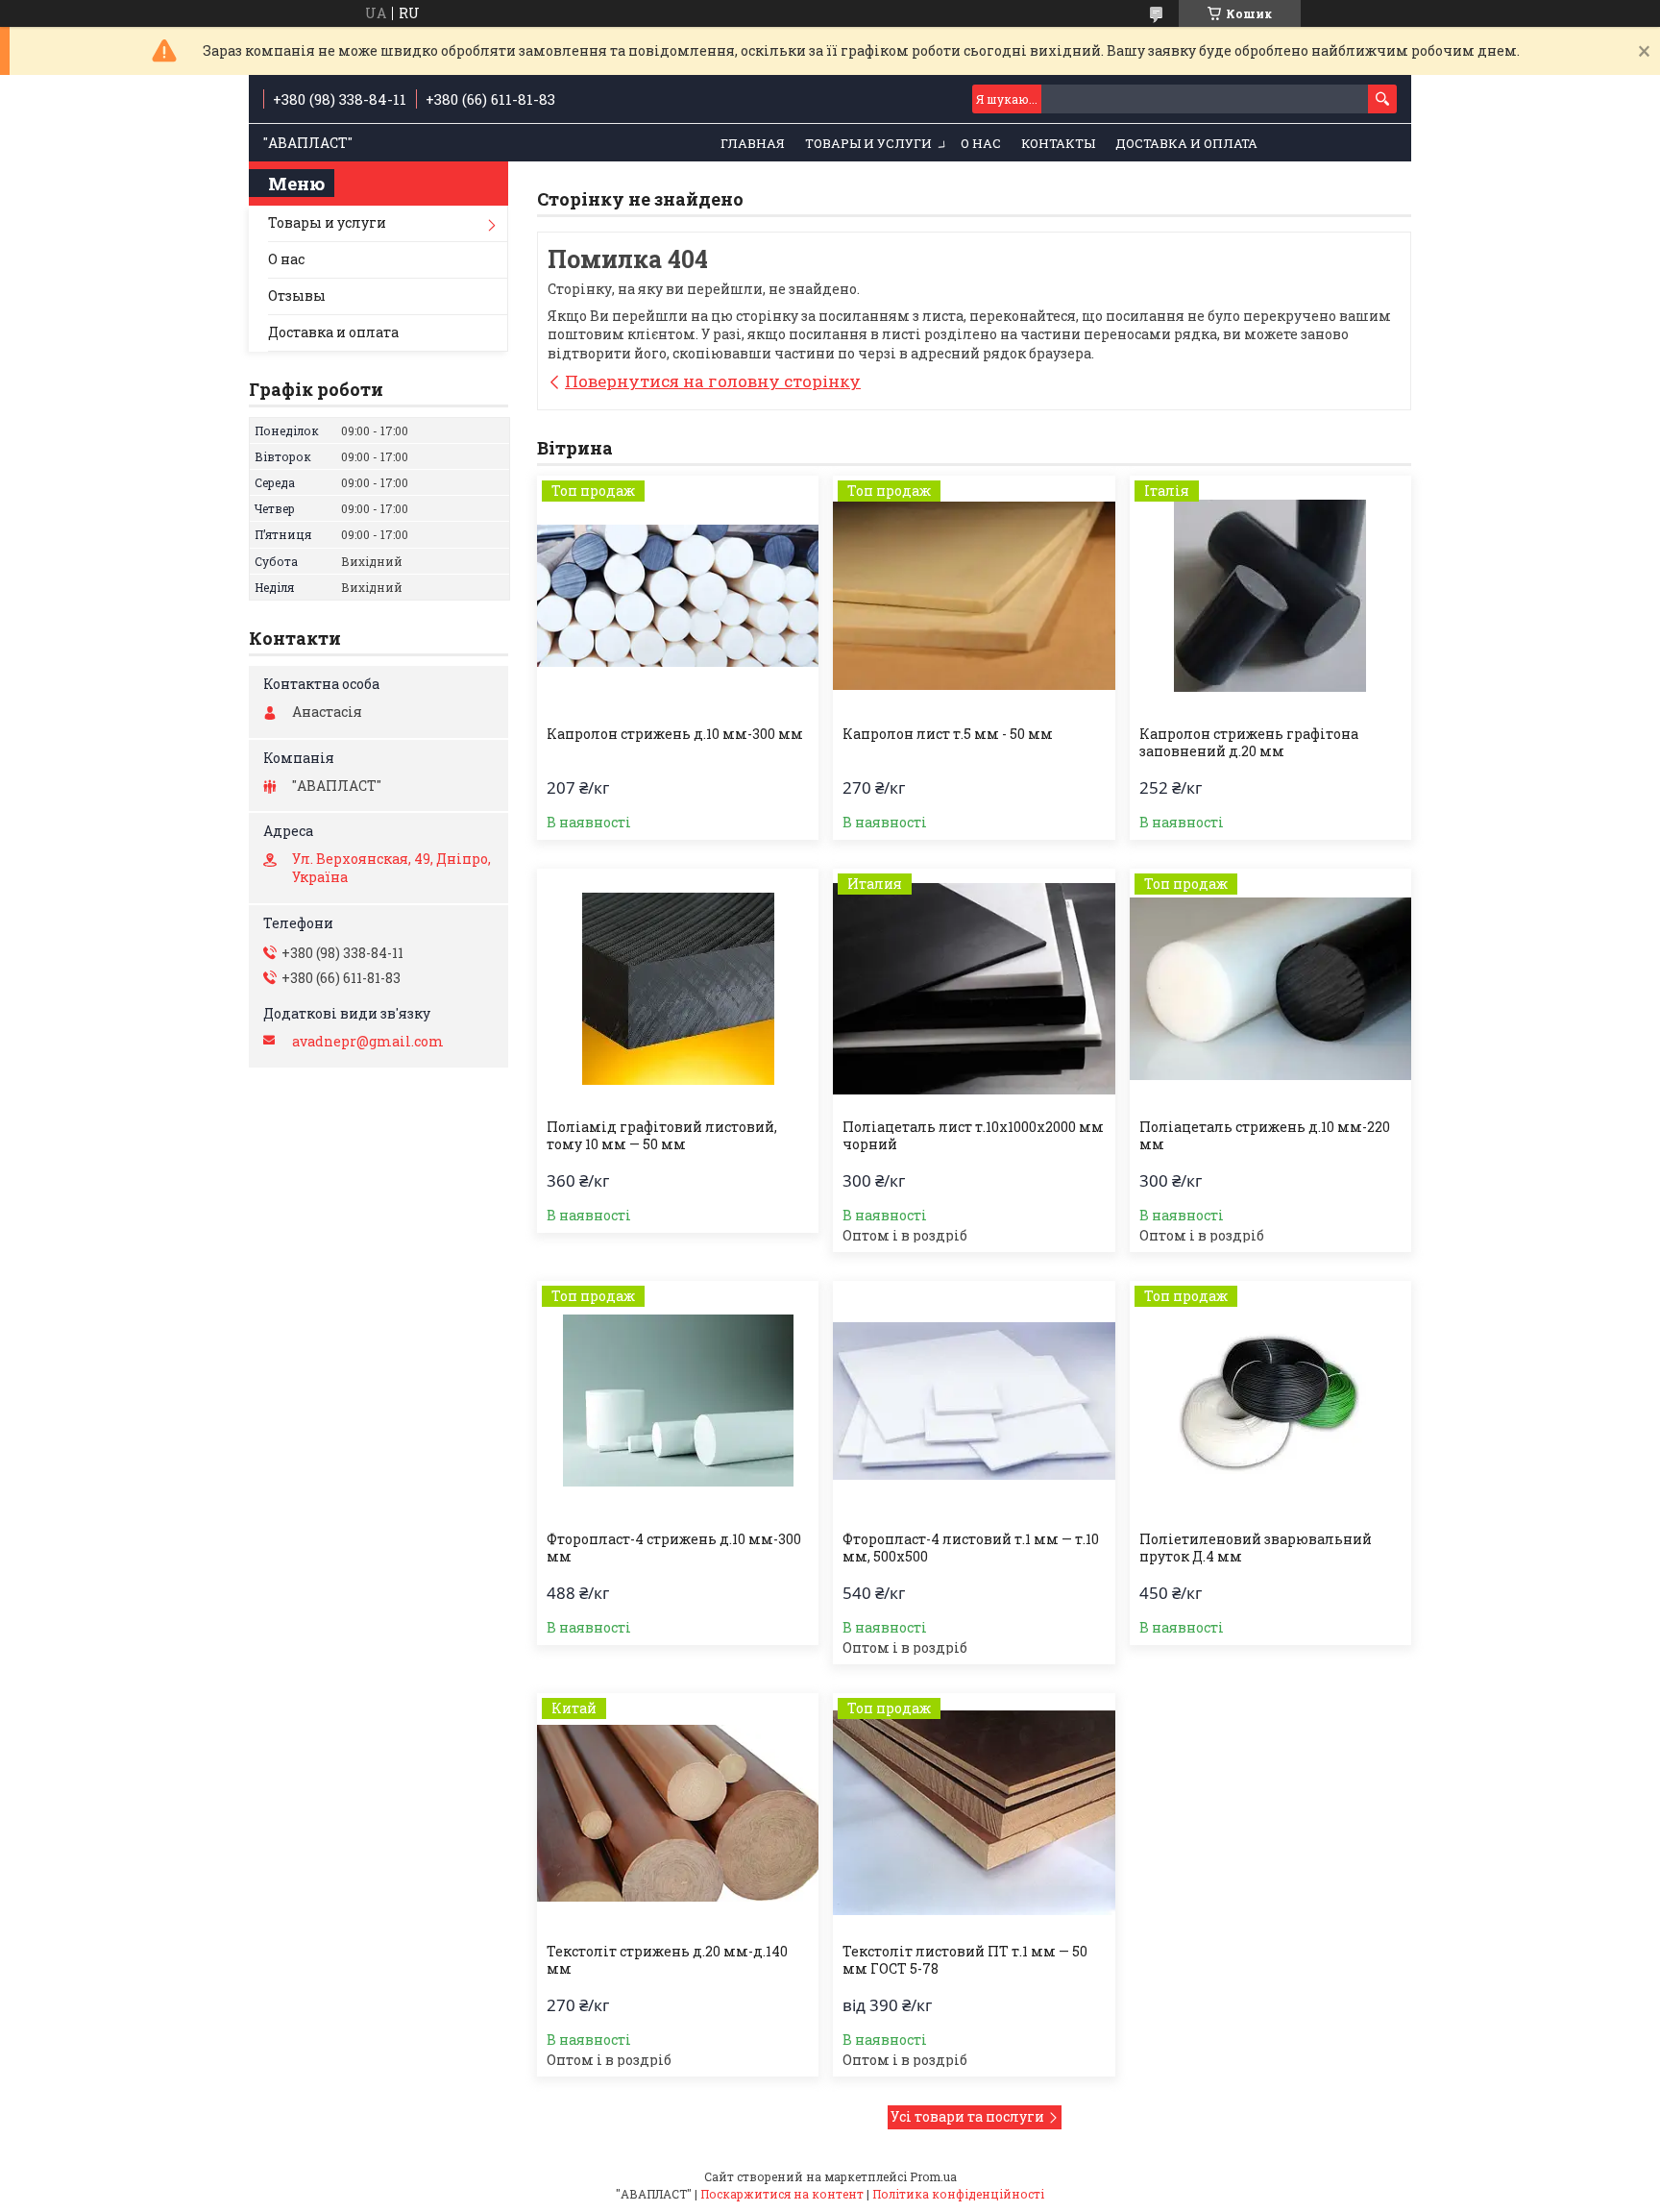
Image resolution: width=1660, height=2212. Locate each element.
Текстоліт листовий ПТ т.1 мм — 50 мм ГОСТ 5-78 (965, 1960)
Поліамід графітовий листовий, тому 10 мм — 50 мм (662, 1136)
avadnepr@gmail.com (368, 1042)
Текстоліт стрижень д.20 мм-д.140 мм (667, 1960)
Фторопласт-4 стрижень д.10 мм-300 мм (674, 1548)
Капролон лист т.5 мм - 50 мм (948, 734)
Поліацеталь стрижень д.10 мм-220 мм (1265, 1136)
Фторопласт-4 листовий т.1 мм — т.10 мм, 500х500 (971, 1548)
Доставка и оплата (1186, 143)
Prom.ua (933, 2176)
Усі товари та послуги (967, 2116)
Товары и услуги (868, 143)
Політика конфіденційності (958, 2194)
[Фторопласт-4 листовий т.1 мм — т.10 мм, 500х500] (974, 1401)
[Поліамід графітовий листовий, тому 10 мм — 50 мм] (678, 989)
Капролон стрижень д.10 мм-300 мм (675, 734)
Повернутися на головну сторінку (713, 381)
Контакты (1058, 143)
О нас (981, 143)
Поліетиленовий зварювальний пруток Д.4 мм (1256, 1548)
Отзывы (297, 295)
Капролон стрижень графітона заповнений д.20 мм (1249, 743)
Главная (753, 143)
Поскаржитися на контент (782, 2194)
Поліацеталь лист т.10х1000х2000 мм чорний (973, 1136)
